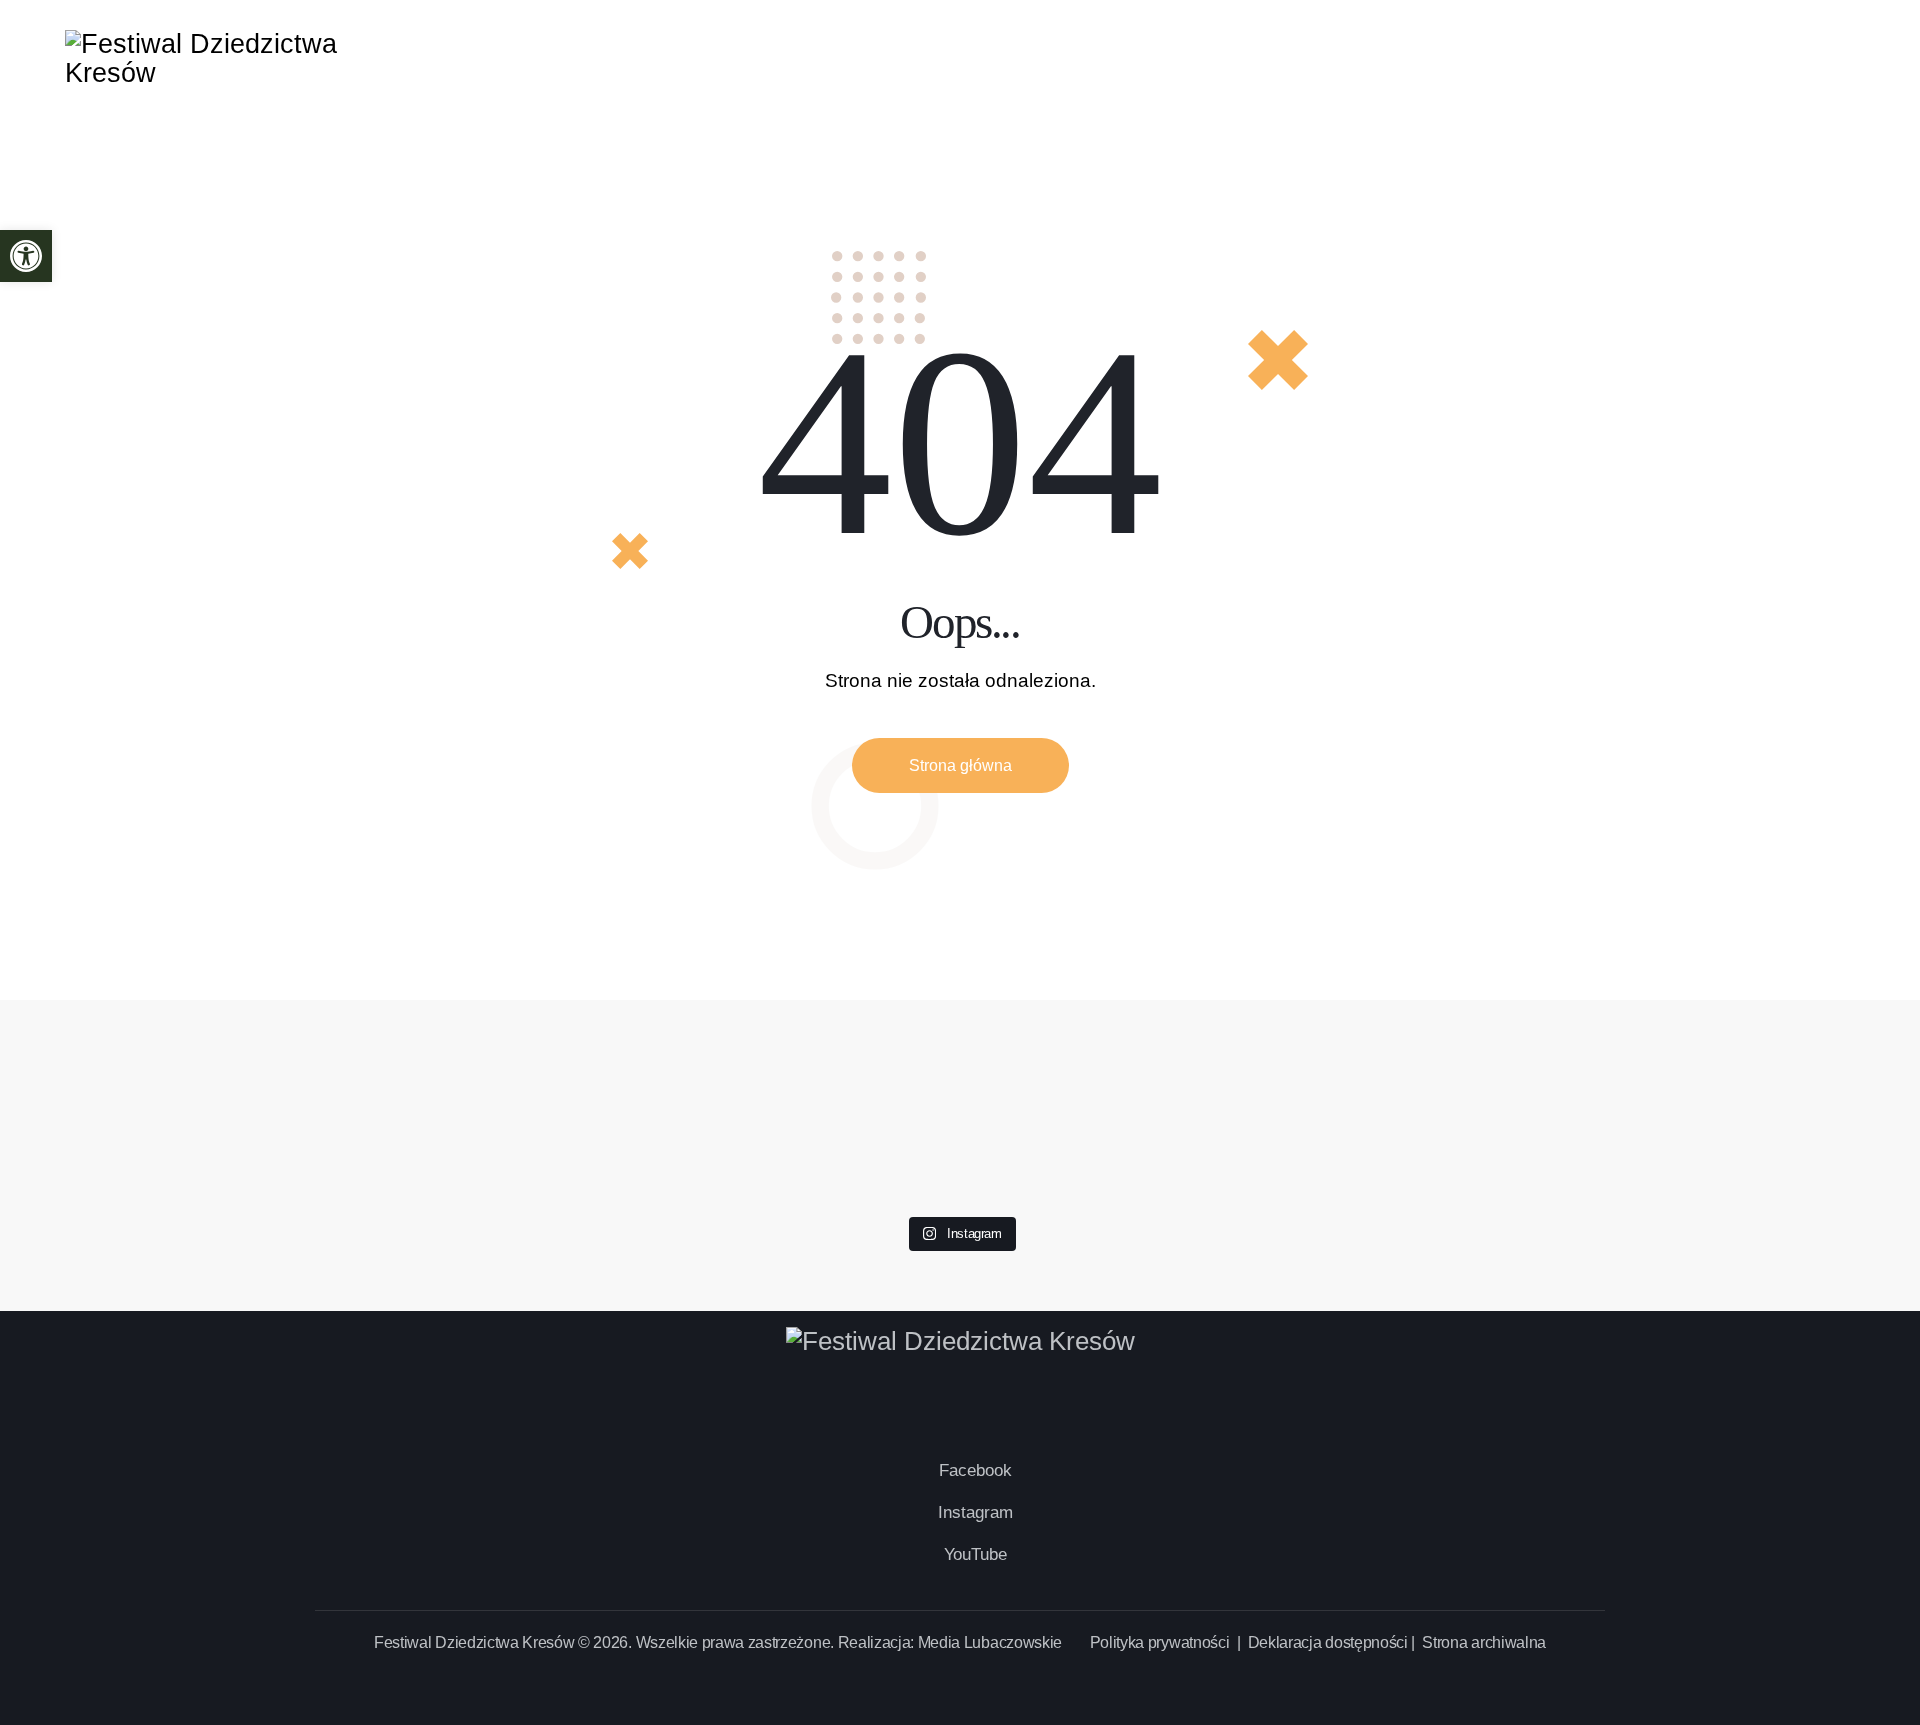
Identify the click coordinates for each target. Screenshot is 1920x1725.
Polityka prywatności (1161, 1642)
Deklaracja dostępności (1328, 1642)
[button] (26, 256)
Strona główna (960, 765)
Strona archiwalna (1484, 1642)
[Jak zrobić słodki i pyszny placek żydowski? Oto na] (959, 1029)
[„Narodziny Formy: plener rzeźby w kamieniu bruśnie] (1718, 1058)
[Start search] (1837, 59)
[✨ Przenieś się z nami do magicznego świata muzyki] (580, 1101)
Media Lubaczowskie (990, 1642)
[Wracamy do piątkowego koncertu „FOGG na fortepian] (1339, 1072)
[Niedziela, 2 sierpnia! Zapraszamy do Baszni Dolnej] (201, 1043)
